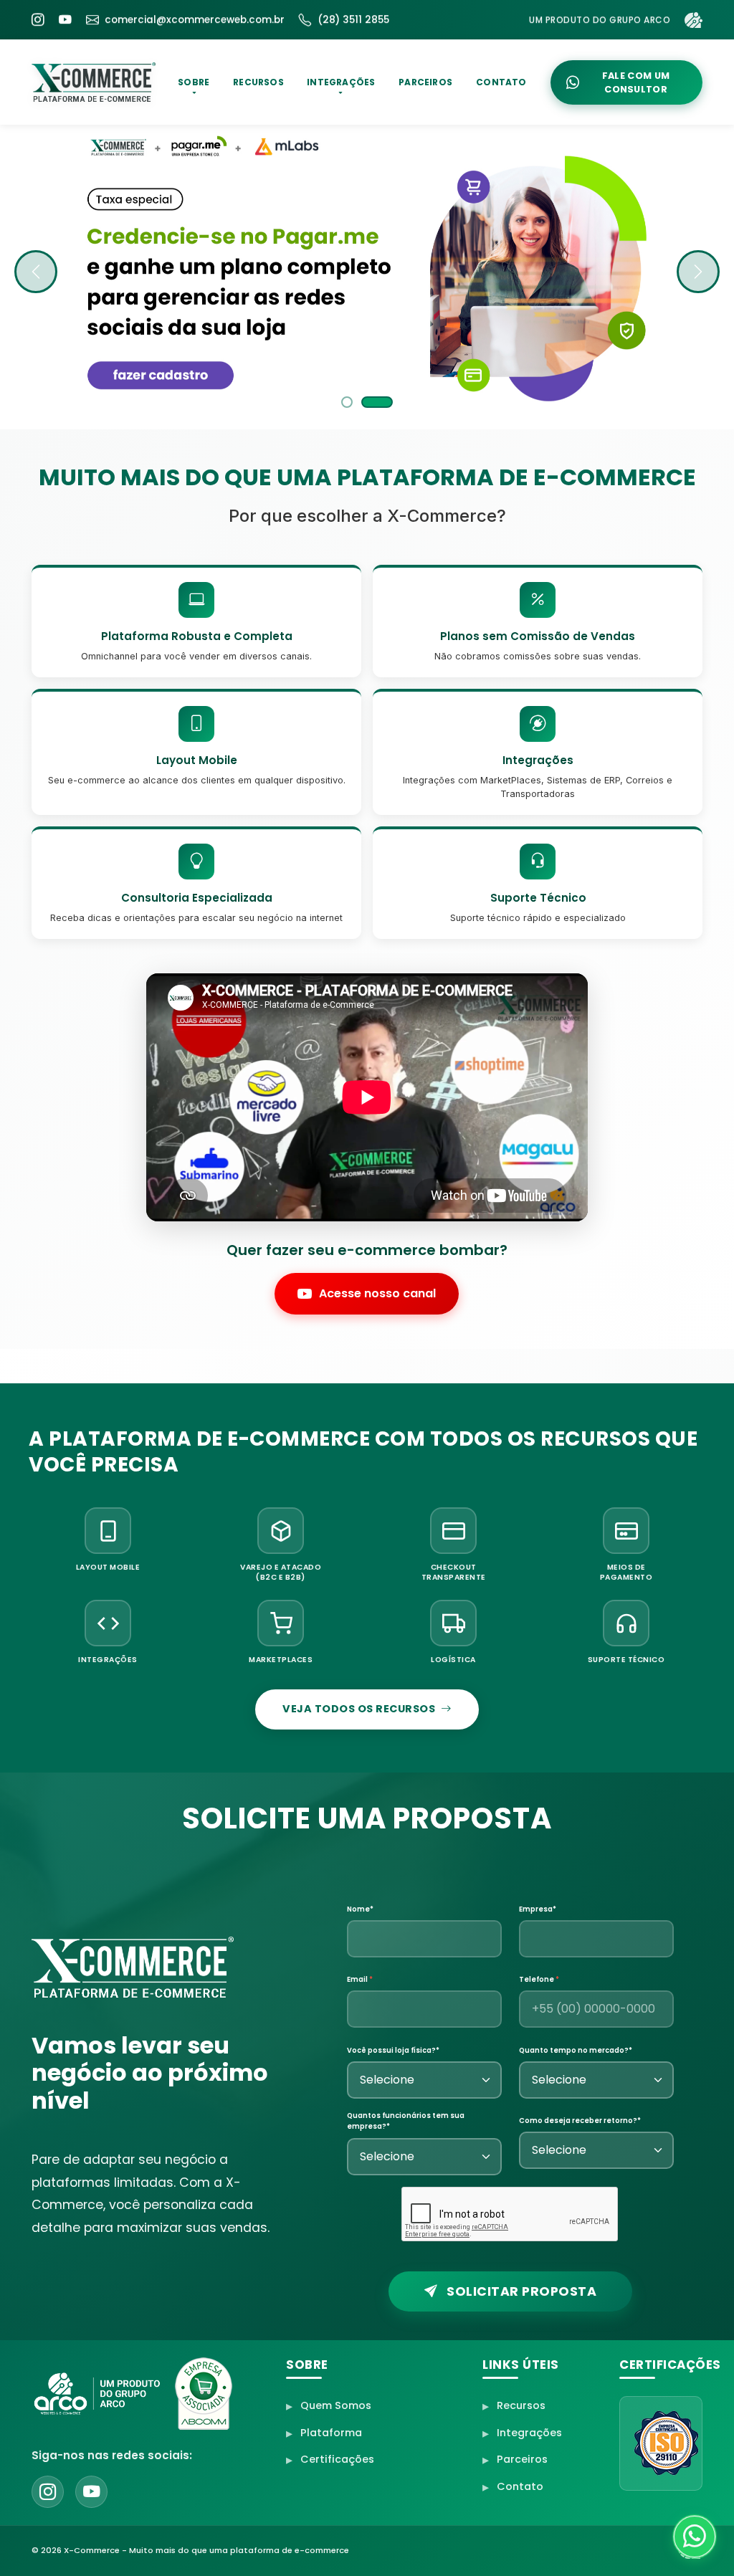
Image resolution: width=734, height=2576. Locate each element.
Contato (520, 2486)
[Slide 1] (357, 402)
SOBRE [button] (194, 82)
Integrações (529, 2433)
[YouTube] (65, 20)
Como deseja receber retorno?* (580, 2121)
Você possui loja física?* (393, 2050)
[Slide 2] (387, 402)
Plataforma (331, 2433)
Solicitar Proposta (520, 2291)
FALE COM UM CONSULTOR (636, 82)
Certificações (337, 2460)
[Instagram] (38, 20)
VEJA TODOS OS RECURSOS (359, 1709)
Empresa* (538, 1909)
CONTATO (501, 82)
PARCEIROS (426, 82)
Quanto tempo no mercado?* (576, 2050)
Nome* (360, 1909)
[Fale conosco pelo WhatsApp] (695, 2537)
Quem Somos (336, 2405)
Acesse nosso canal (377, 1293)
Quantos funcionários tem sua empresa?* (406, 2121)
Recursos (521, 2405)
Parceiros (522, 2460)
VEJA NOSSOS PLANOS (183, 374)
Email (360, 1979)
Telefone (539, 1979)
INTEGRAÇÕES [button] (342, 82)
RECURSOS (258, 82)
